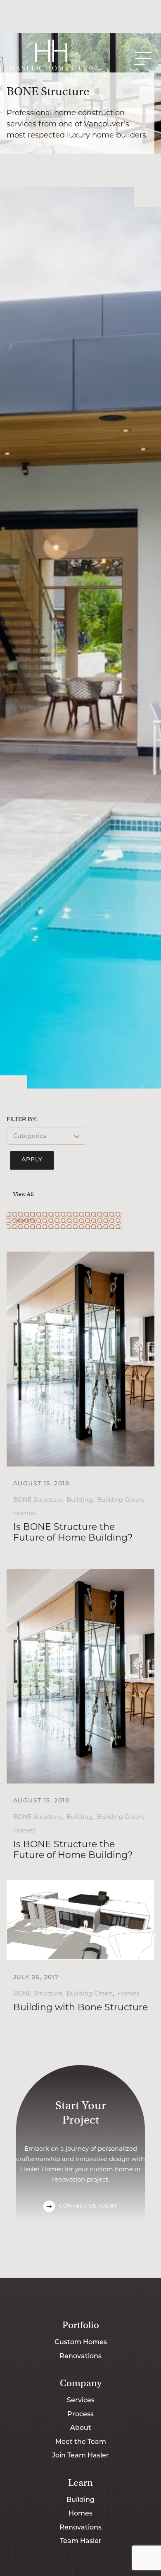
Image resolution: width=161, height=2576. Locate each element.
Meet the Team (81, 2442)
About (81, 2428)
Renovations (80, 2357)
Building (79, 1500)
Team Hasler (81, 2541)
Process (80, 2415)
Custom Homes (81, 2343)
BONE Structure (38, 1500)
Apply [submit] (32, 1160)
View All (24, 1194)
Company (81, 2383)
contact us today (88, 2206)
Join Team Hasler (80, 2456)
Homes (24, 1513)
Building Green (120, 1500)
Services (81, 2401)
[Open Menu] (143, 58)
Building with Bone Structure (80, 2007)
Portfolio (81, 2325)
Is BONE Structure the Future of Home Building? (73, 1532)
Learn (80, 2483)
